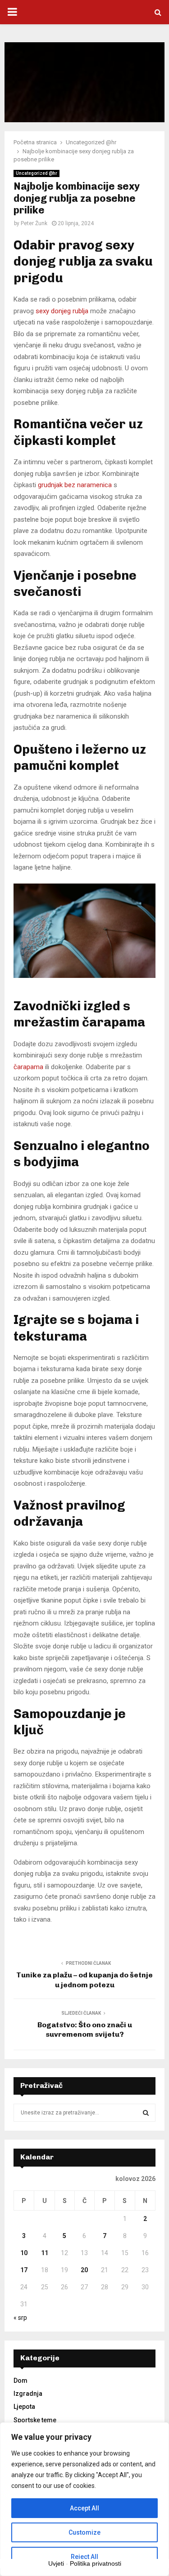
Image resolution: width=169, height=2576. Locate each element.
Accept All (84, 2508)
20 (84, 2270)
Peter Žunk (34, 223)
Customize (84, 2532)
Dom (21, 2381)
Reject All (84, 2557)
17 (24, 2270)
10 (24, 2253)
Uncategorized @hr (37, 173)
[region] (84, 2499)
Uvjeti (56, 2563)
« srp (20, 2318)
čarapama (28, 1067)
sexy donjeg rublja (62, 311)
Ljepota (24, 2407)
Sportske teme (35, 2420)
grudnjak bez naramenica (75, 485)
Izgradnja (28, 2394)
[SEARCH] (146, 2113)
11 (45, 2253)
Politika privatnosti (96, 2563)
